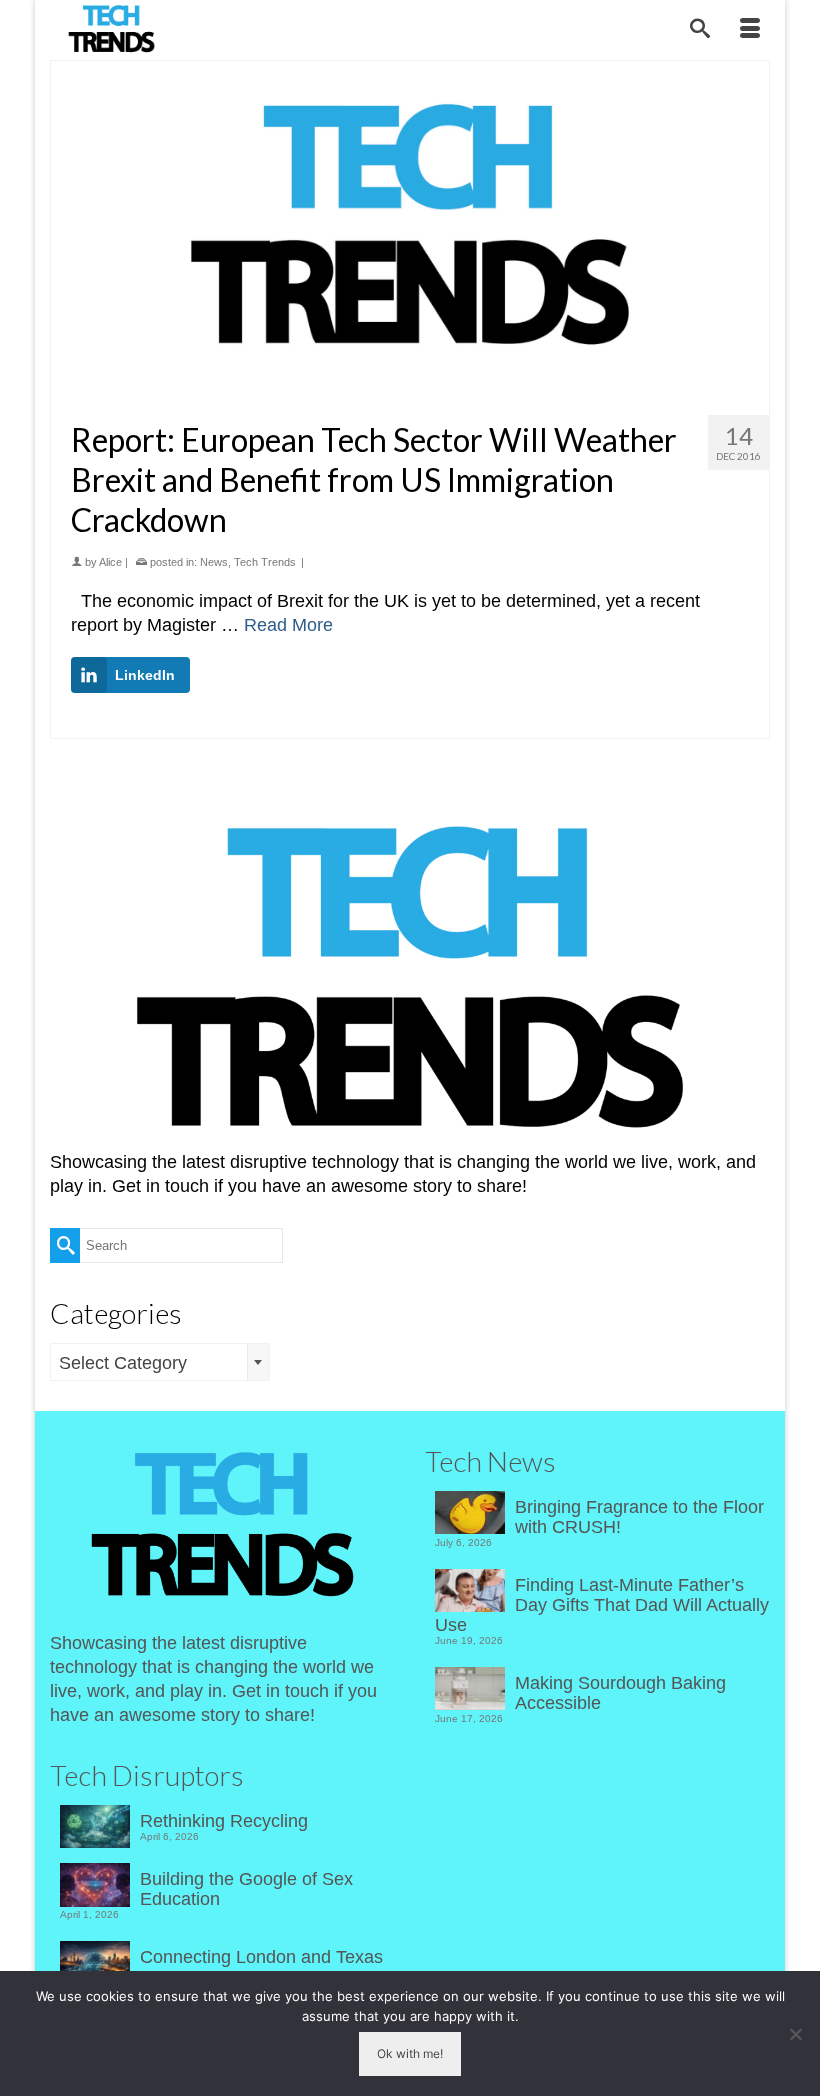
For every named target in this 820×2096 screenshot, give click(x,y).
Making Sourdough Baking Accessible (620, 1693)
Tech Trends (265, 562)
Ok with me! (410, 2053)
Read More (288, 625)
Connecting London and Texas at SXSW (261, 1967)
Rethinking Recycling (224, 1821)
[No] (795, 2034)
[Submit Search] (65, 1245)
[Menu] (750, 30)
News (214, 562)
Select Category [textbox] (123, 1363)
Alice (110, 562)
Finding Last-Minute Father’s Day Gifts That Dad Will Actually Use (602, 1605)
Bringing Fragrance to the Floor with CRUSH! (639, 1517)
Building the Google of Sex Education (246, 1889)
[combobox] (160, 1362)
